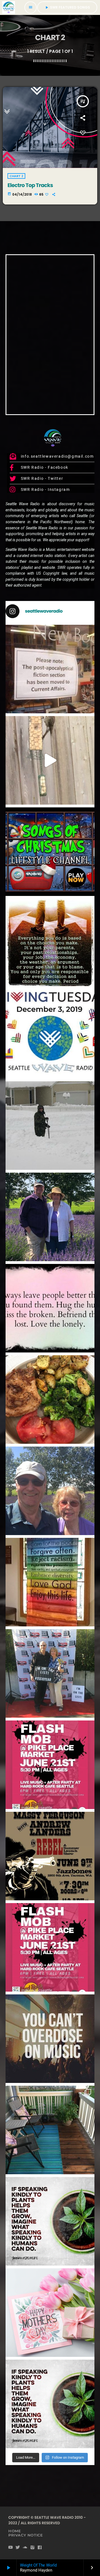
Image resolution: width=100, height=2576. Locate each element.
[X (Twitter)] (18, 2548)
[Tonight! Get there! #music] (50, 1856)
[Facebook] (40, 2548)
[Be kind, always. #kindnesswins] (50, 2404)
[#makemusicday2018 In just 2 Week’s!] (50, 2039)
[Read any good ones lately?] (50, 669)
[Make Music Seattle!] (50, 1947)
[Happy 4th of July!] (50, 1582)
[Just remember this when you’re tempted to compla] (50, 1126)
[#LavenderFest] (50, 1491)
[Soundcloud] (25, 2548)
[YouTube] (11, 2548)
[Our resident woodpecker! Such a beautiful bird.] (50, 760)
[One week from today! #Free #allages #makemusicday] (50, 1765)
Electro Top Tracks (30, 185)
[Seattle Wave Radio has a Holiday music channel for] (50, 852)
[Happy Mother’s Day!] (50, 2313)
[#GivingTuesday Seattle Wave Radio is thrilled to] (50, 1034)
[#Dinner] (50, 1400)
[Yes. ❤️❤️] (50, 1308)
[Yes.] (50, 943)
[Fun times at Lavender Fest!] (50, 1217)
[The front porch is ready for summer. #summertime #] (50, 2130)
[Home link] (9, 7)
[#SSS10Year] (50, 1673)
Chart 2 (16, 176)
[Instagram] (33, 2548)
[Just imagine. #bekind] (50, 2221)
